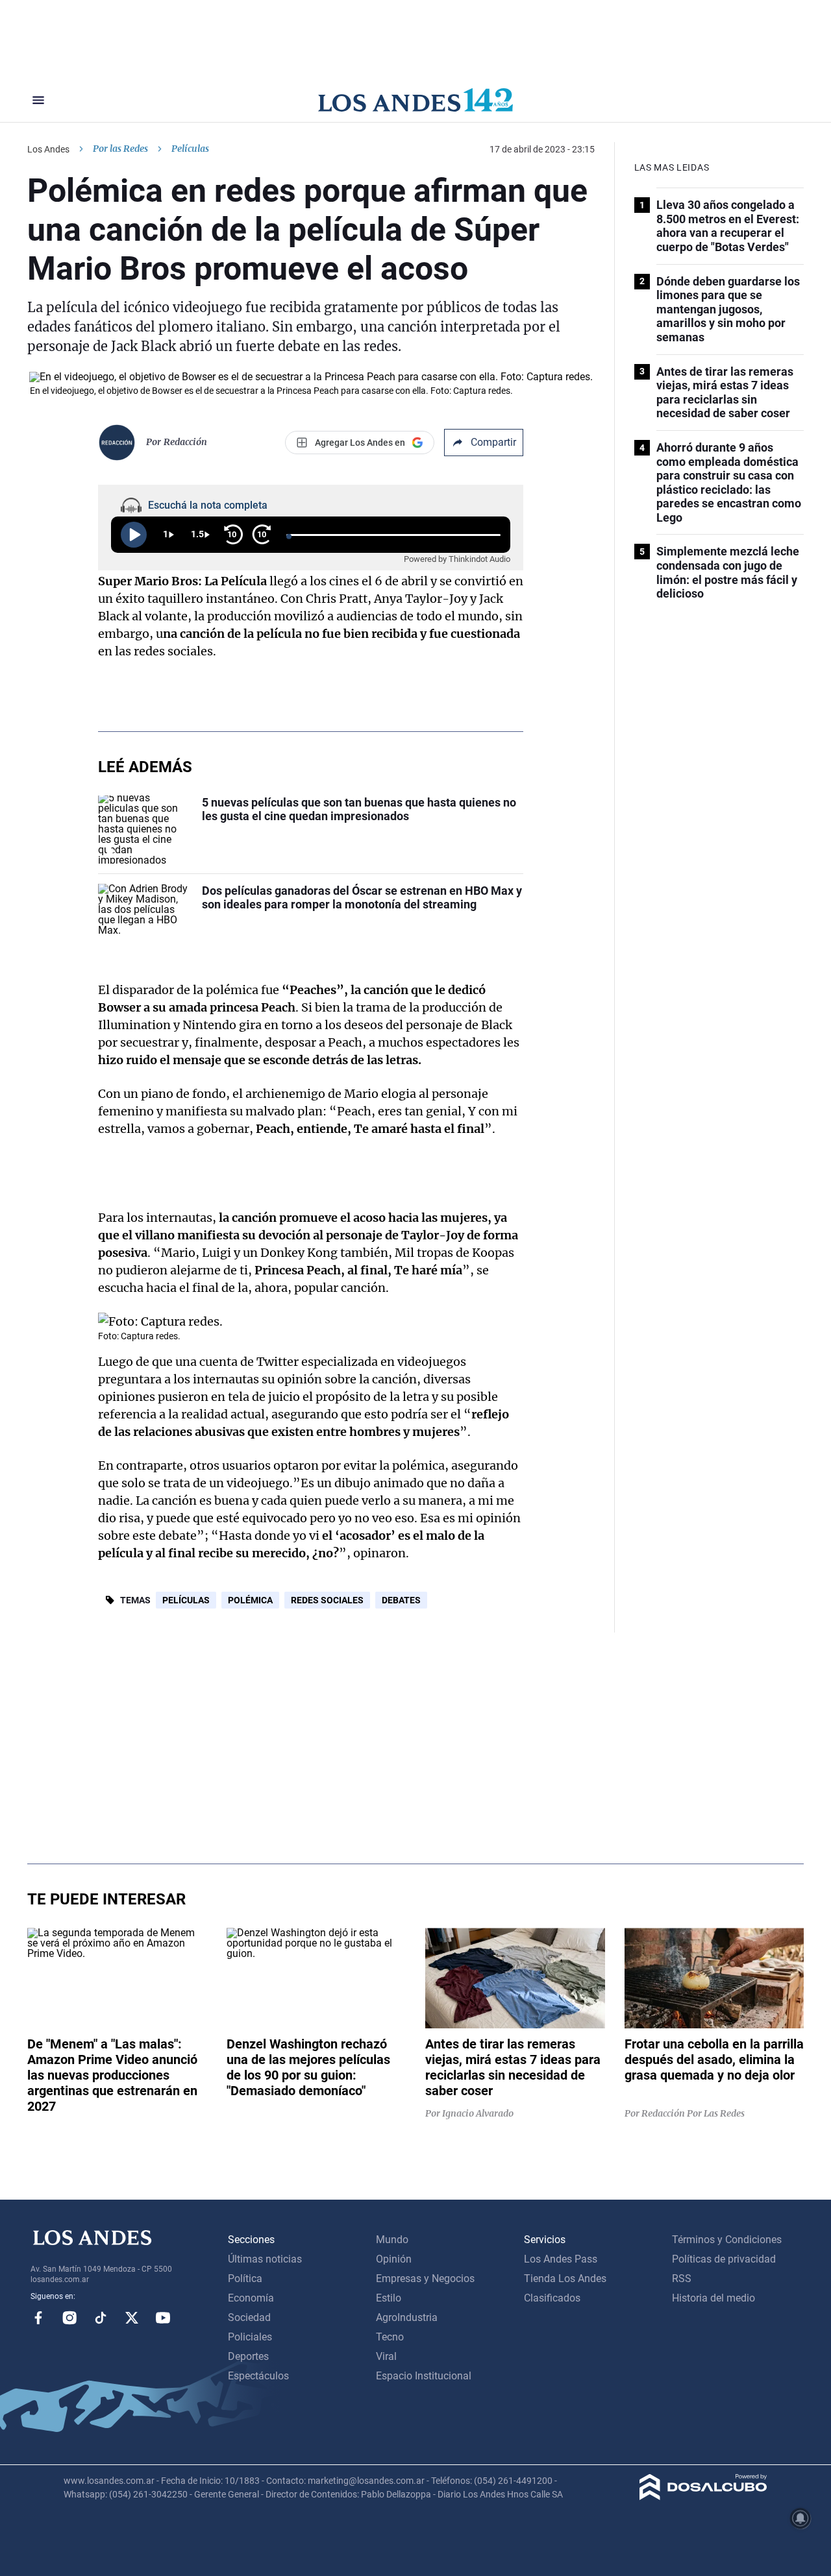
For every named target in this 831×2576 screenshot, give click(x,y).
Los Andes (48, 149)
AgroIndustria (407, 2317)
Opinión (394, 2259)
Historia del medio (713, 2298)
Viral (386, 2356)
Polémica (250, 1600)
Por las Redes (120, 149)
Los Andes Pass (561, 2259)
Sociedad (249, 2317)
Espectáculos (258, 2376)
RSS (682, 2278)
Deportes (248, 2356)
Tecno (390, 2337)
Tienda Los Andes (565, 2278)
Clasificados (552, 2298)
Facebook (38, 2318)
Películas (186, 1600)
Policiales (250, 2337)
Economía (251, 2298)
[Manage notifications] (800, 2518)
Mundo (392, 2240)
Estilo (389, 2298)
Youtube (163, 2318)
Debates (401, 1600)
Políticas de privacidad (724, 2259)
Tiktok (101, 2318)
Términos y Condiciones (727, 2240)
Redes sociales (327, 1600)
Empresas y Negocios (425, 2278)
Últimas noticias (265, 2259)
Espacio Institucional (424, 2376)
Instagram (69, 2318)
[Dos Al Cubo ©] (703, 2497)
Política (245, 2278)
